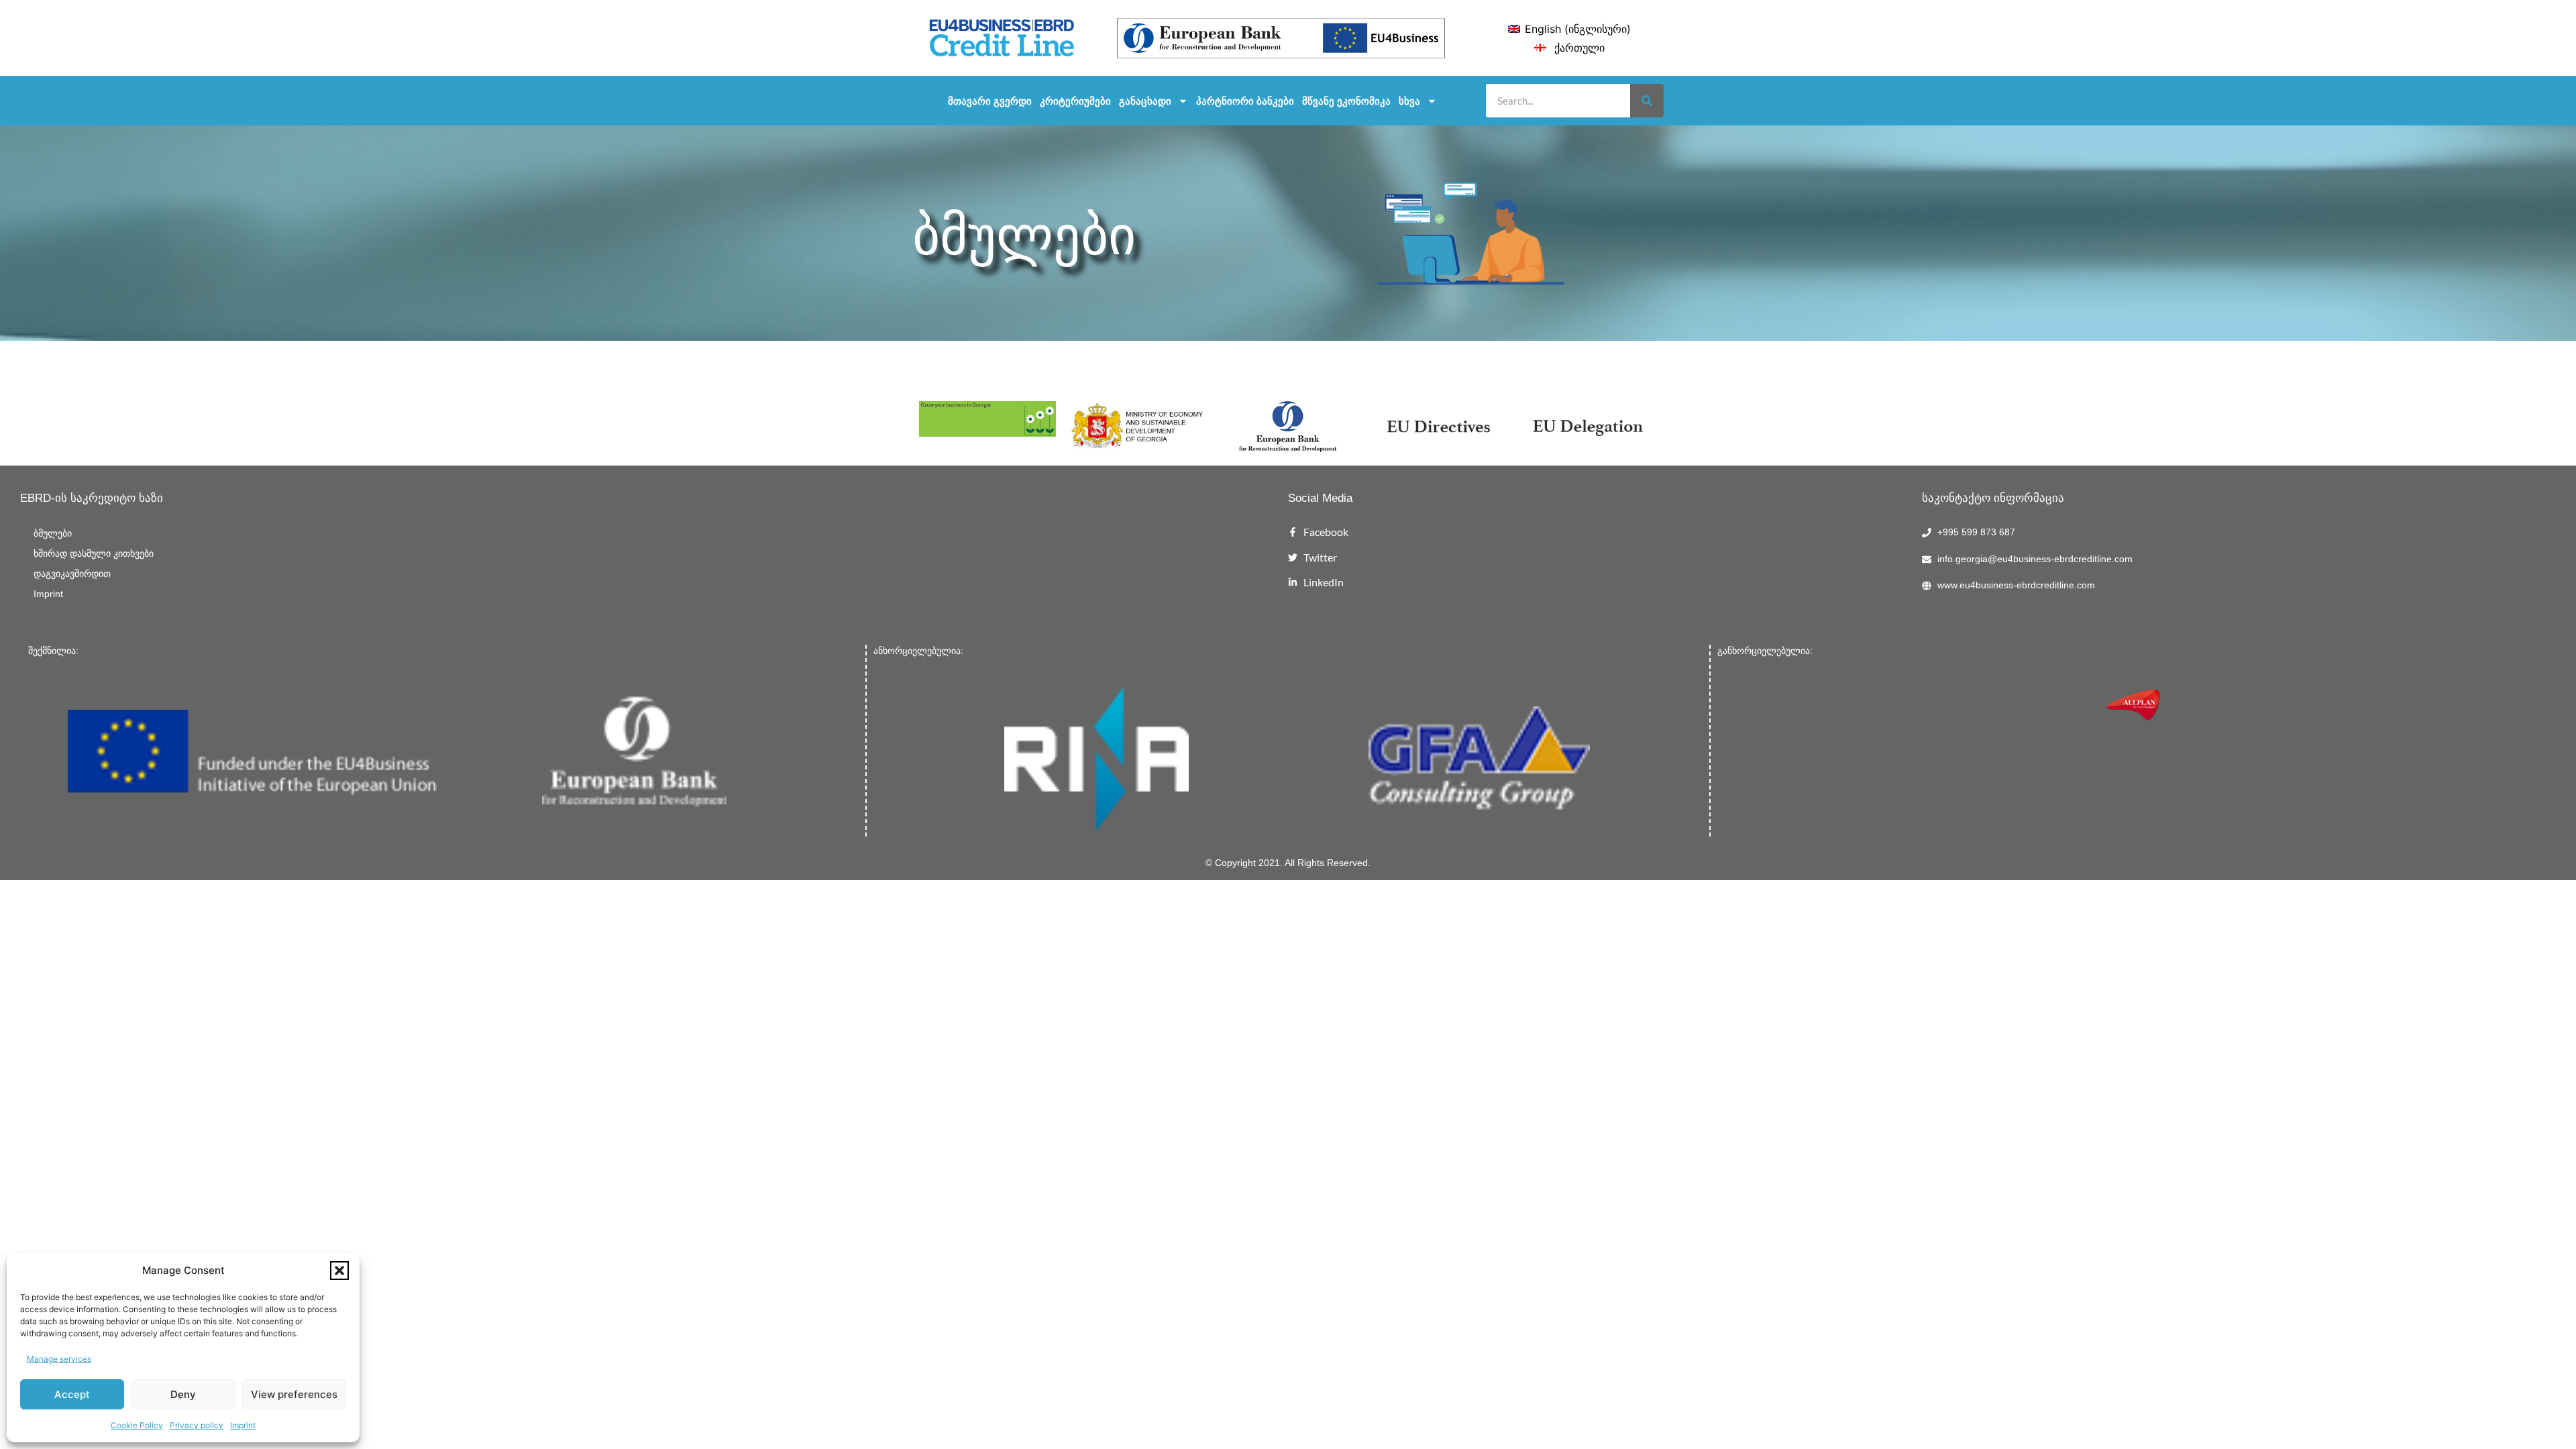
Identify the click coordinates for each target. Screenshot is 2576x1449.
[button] (339, 1271)
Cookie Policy (137, 1425)
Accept (72, 1394)
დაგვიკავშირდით (72, 574)
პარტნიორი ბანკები (1245, 101)
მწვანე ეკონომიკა (1346, 101)
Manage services (59, 1359)
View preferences (294, 1394)
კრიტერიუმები (1075, 101)
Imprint (243, 1425)
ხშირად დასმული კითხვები (94, 554)
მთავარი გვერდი (990, 101)
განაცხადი (1145, 101)
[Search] (1647, 101)
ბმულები (53, 534)
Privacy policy (197, 1425)
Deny (183, 1394)
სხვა (1409, 101)
